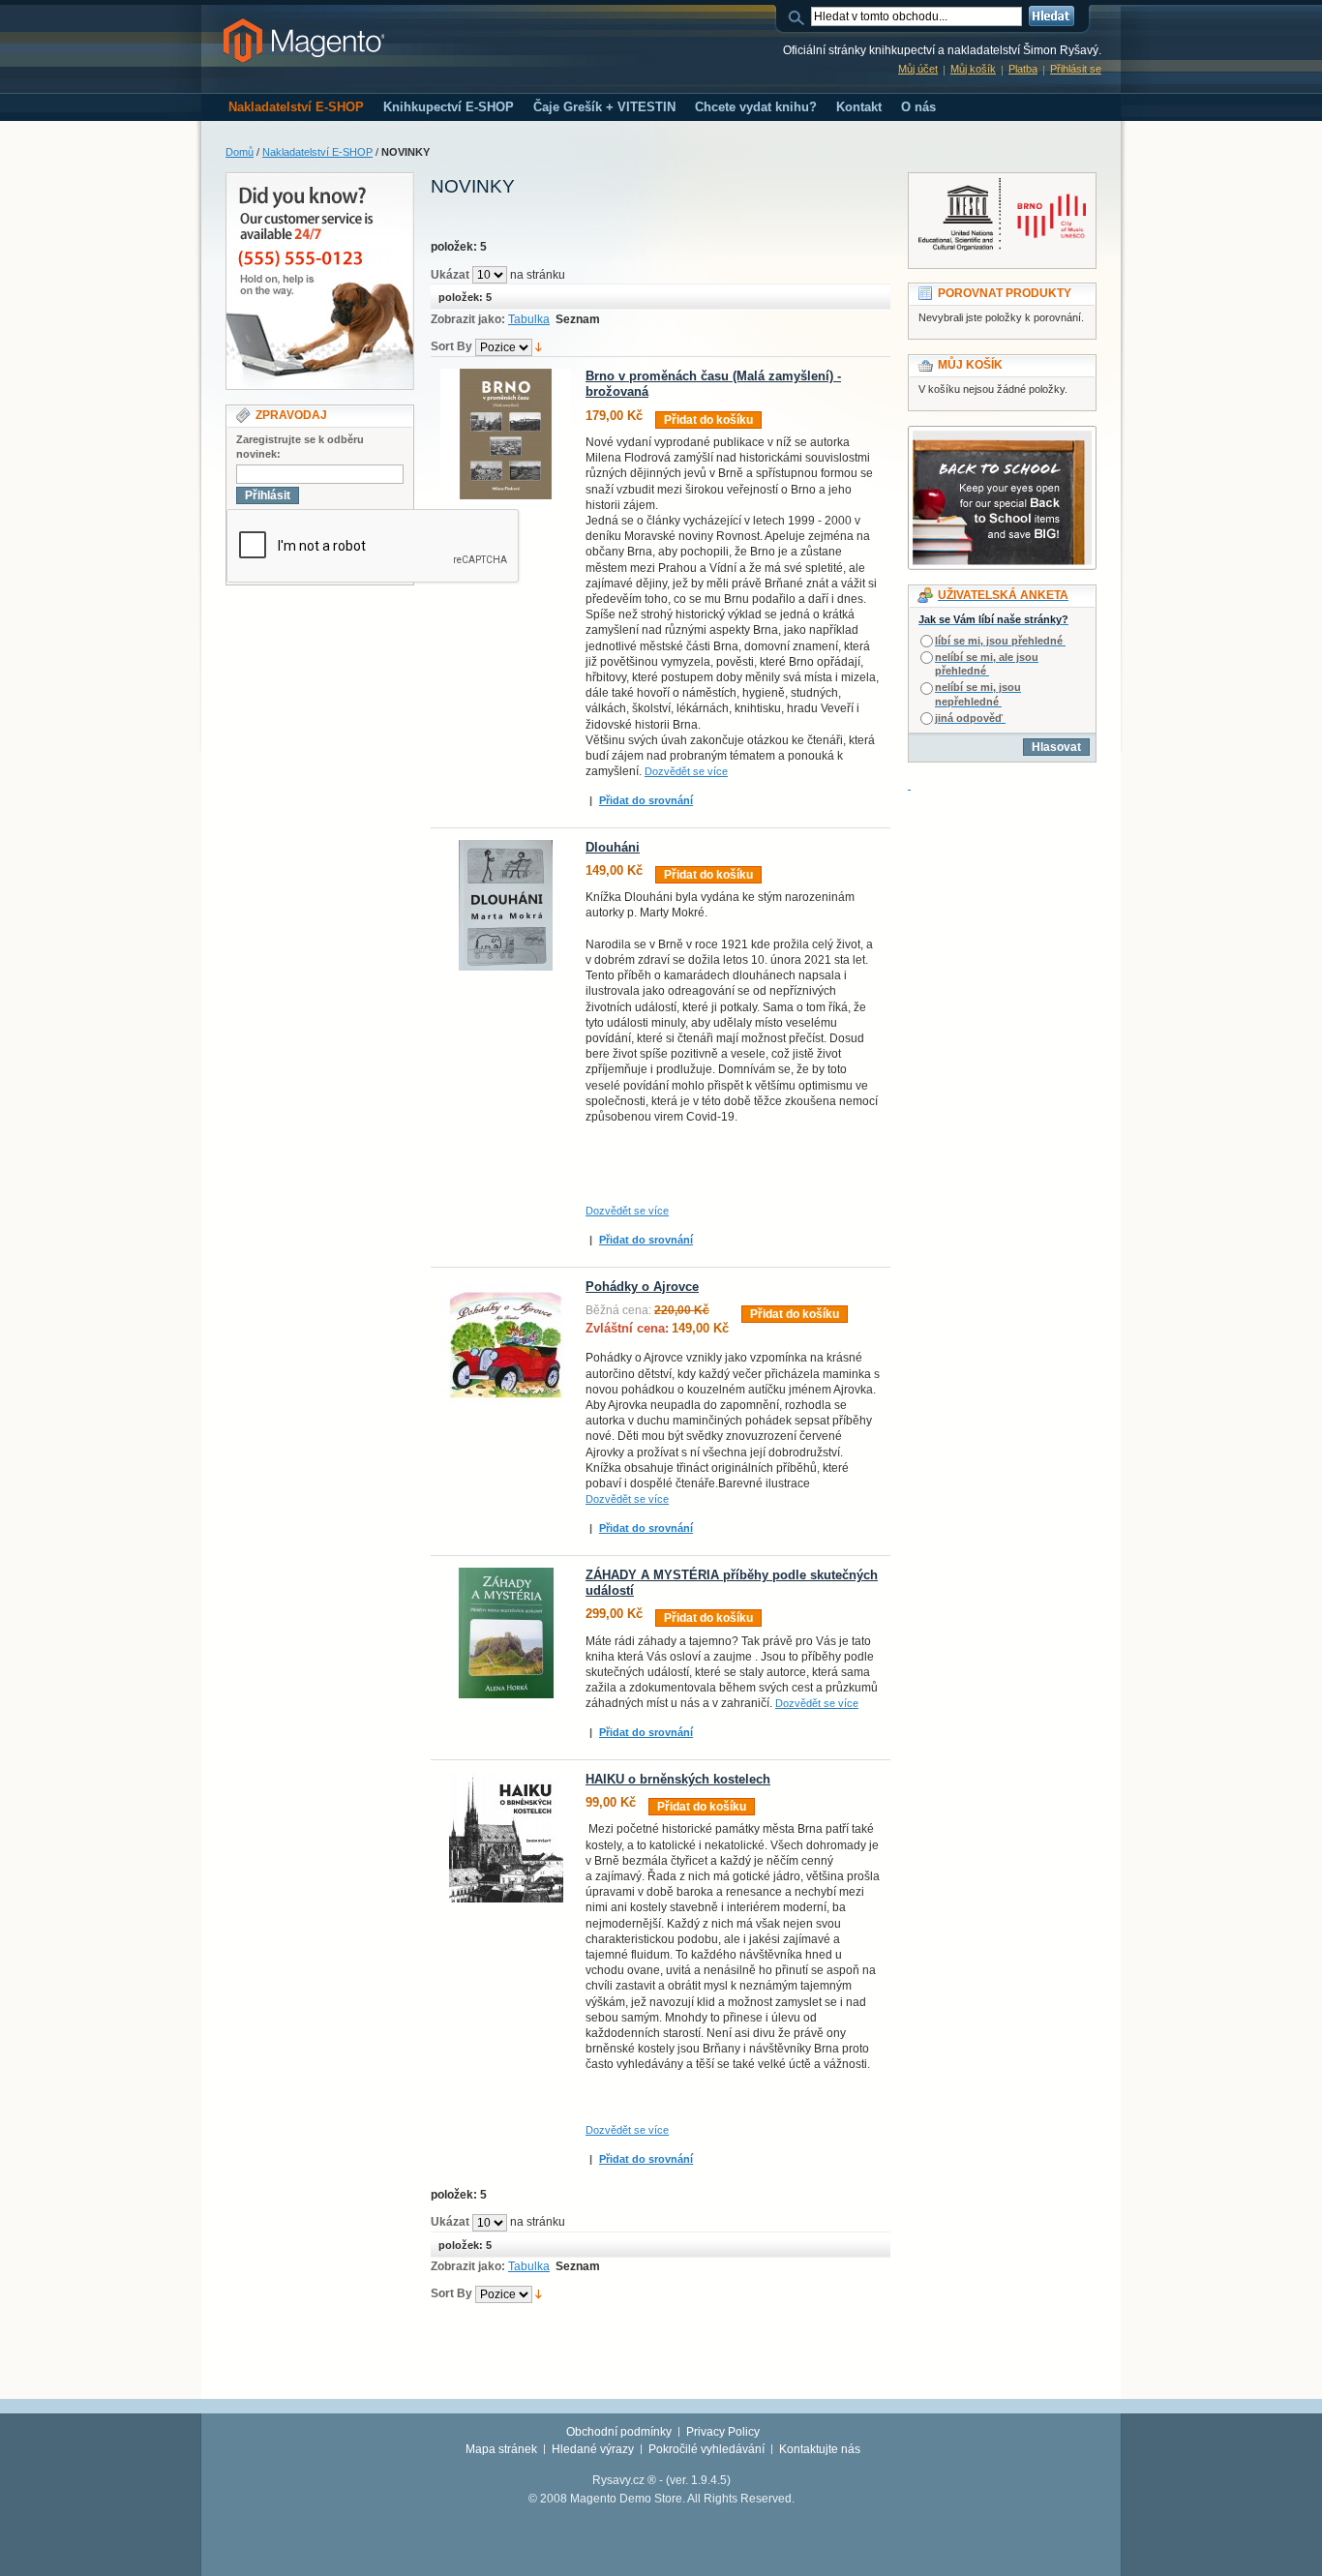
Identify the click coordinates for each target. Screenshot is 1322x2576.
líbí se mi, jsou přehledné (999, 641)
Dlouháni (613, 848)
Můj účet (918, 69)
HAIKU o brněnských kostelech (678, 1780)
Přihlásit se (1076, 69)
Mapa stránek (501, 2449)
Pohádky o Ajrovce (642, 1287)
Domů (240, 152)
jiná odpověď (969, 718)
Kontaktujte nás (820, 2449)
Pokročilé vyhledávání (706, 2449)
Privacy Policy (723, 2432)
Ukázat (450, 275)
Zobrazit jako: (468, 319)
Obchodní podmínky (619, 2432)
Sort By (451, 346)
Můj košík (973, 69)
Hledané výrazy (593, 2449)
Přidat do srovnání (646, 800)
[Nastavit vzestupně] (539, 346)
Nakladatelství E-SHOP (317, 152)
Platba (1023, 69)
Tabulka (529, 319)
